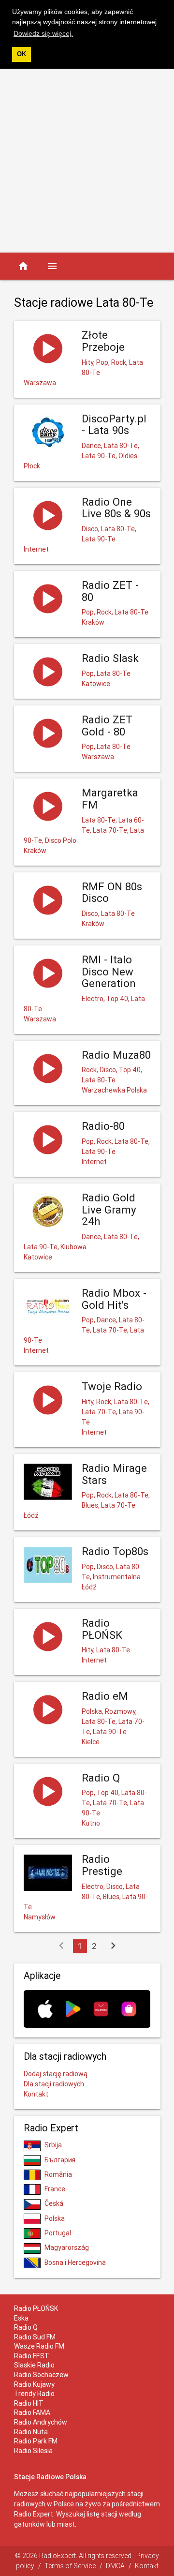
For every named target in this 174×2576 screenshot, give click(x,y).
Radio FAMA (32, 2412)
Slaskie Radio (34, 2365)
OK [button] (22, 54)
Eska (21, 2318)
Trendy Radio (34, 2394)
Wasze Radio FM (39, 2346)
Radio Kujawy (34, 2384)
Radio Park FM (36, 2441)
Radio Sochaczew (41, 2375)
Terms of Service (70, 2566)
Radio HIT (29, 2403)
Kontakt (36, 2094)
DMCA (115, 2566)
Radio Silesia (33, 2451)
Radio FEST (32, 2356)
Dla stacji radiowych (54, 2084)
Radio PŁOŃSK (36, 2308)
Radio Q (26, 2327)
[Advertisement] (87, 161)
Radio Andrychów (41, 2422)
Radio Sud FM (35, 2337)
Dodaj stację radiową (56, 2074)
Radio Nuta (31, 2432)
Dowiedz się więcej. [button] (43, 33)
